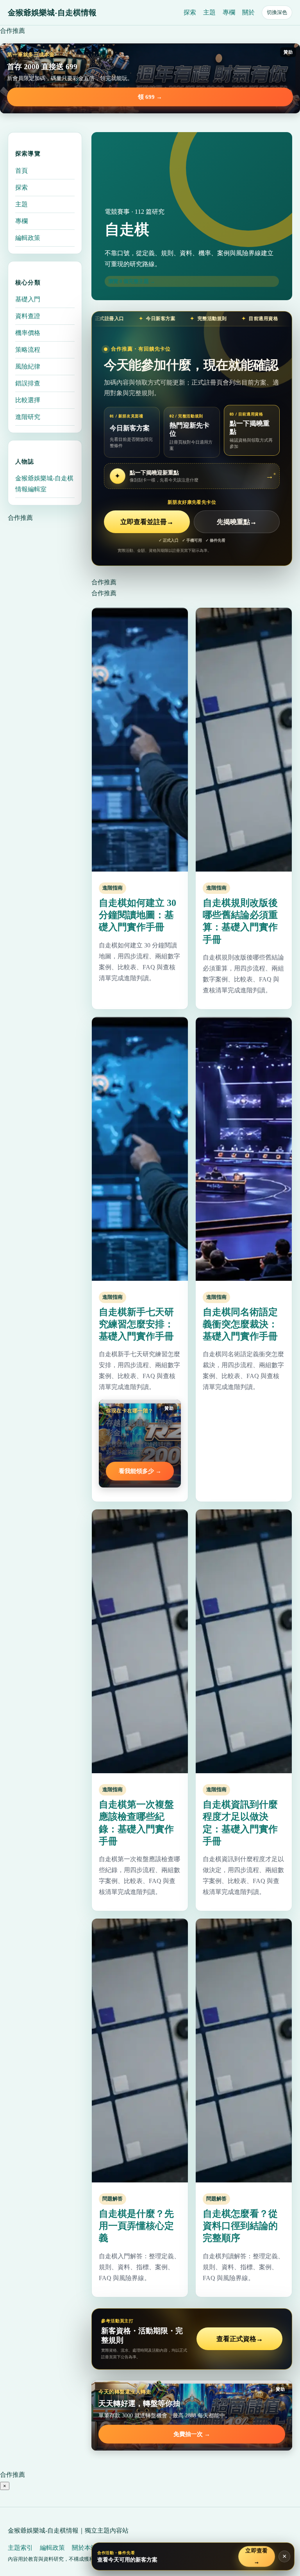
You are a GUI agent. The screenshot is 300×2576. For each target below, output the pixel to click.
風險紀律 (28, 366)
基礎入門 (28, 299)
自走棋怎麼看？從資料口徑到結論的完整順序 (240, 2226)
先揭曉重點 (237, 522)
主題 (209, 12)
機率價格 (28, 333)
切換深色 (277, 12)
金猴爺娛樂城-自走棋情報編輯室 (44, 484)
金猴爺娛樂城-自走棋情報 (52, 13)
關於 (248, 12)
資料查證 (28, 316)
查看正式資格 (240, 2339)
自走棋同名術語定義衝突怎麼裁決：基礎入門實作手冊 (240, 1324)
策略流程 (28, 350)
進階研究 (28, 417)
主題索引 (20, 2548)
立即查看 (257, 2556)
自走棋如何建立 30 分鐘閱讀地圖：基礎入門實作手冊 (137, 915)
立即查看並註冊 (147, 522)
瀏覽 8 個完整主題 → (132, 281)
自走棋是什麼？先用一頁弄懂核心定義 (136, 2226)
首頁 (21, 171)
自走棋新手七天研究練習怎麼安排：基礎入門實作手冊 (136, 1324)
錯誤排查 (28, 383)
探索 (190, 12)
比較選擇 (28, 400)
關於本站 (84, 2548)
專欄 (229, 12)
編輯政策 (28, 238)
